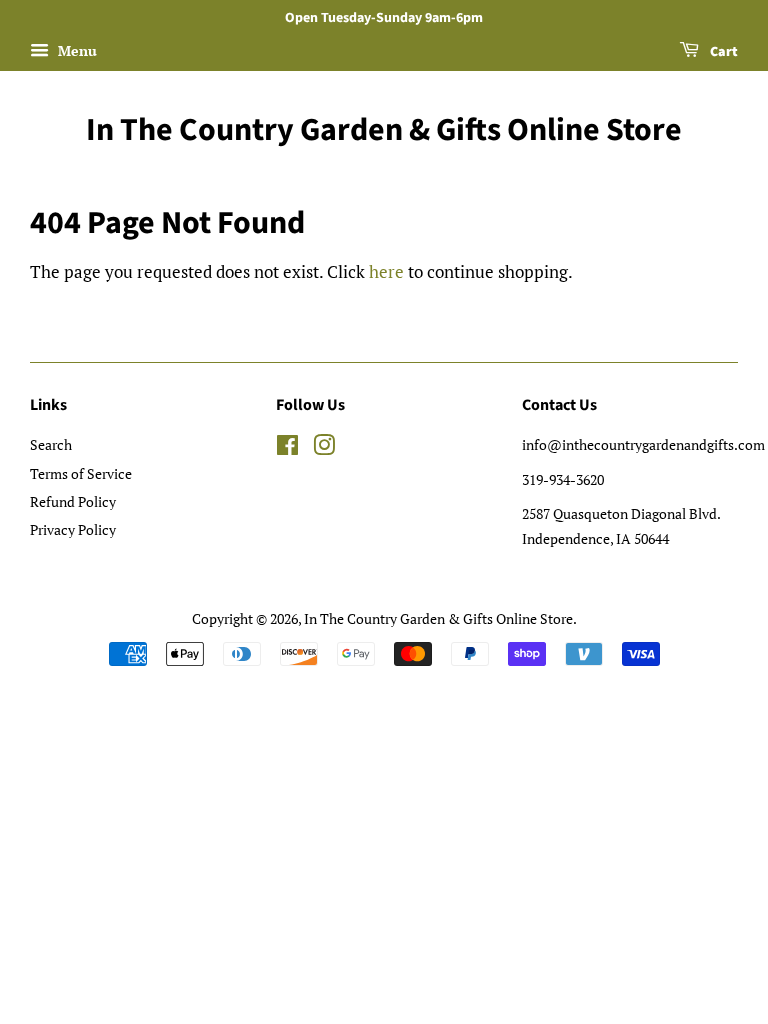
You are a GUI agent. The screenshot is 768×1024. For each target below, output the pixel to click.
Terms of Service (81, 473)
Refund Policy (73, 501)
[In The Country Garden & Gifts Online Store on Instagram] (324, 448)
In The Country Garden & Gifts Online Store (384, 130)
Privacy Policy (73, 529)
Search (51, 444)
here (386, 271)
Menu (75, 50)
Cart (722, 52)
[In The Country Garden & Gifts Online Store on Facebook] (287, 448)
